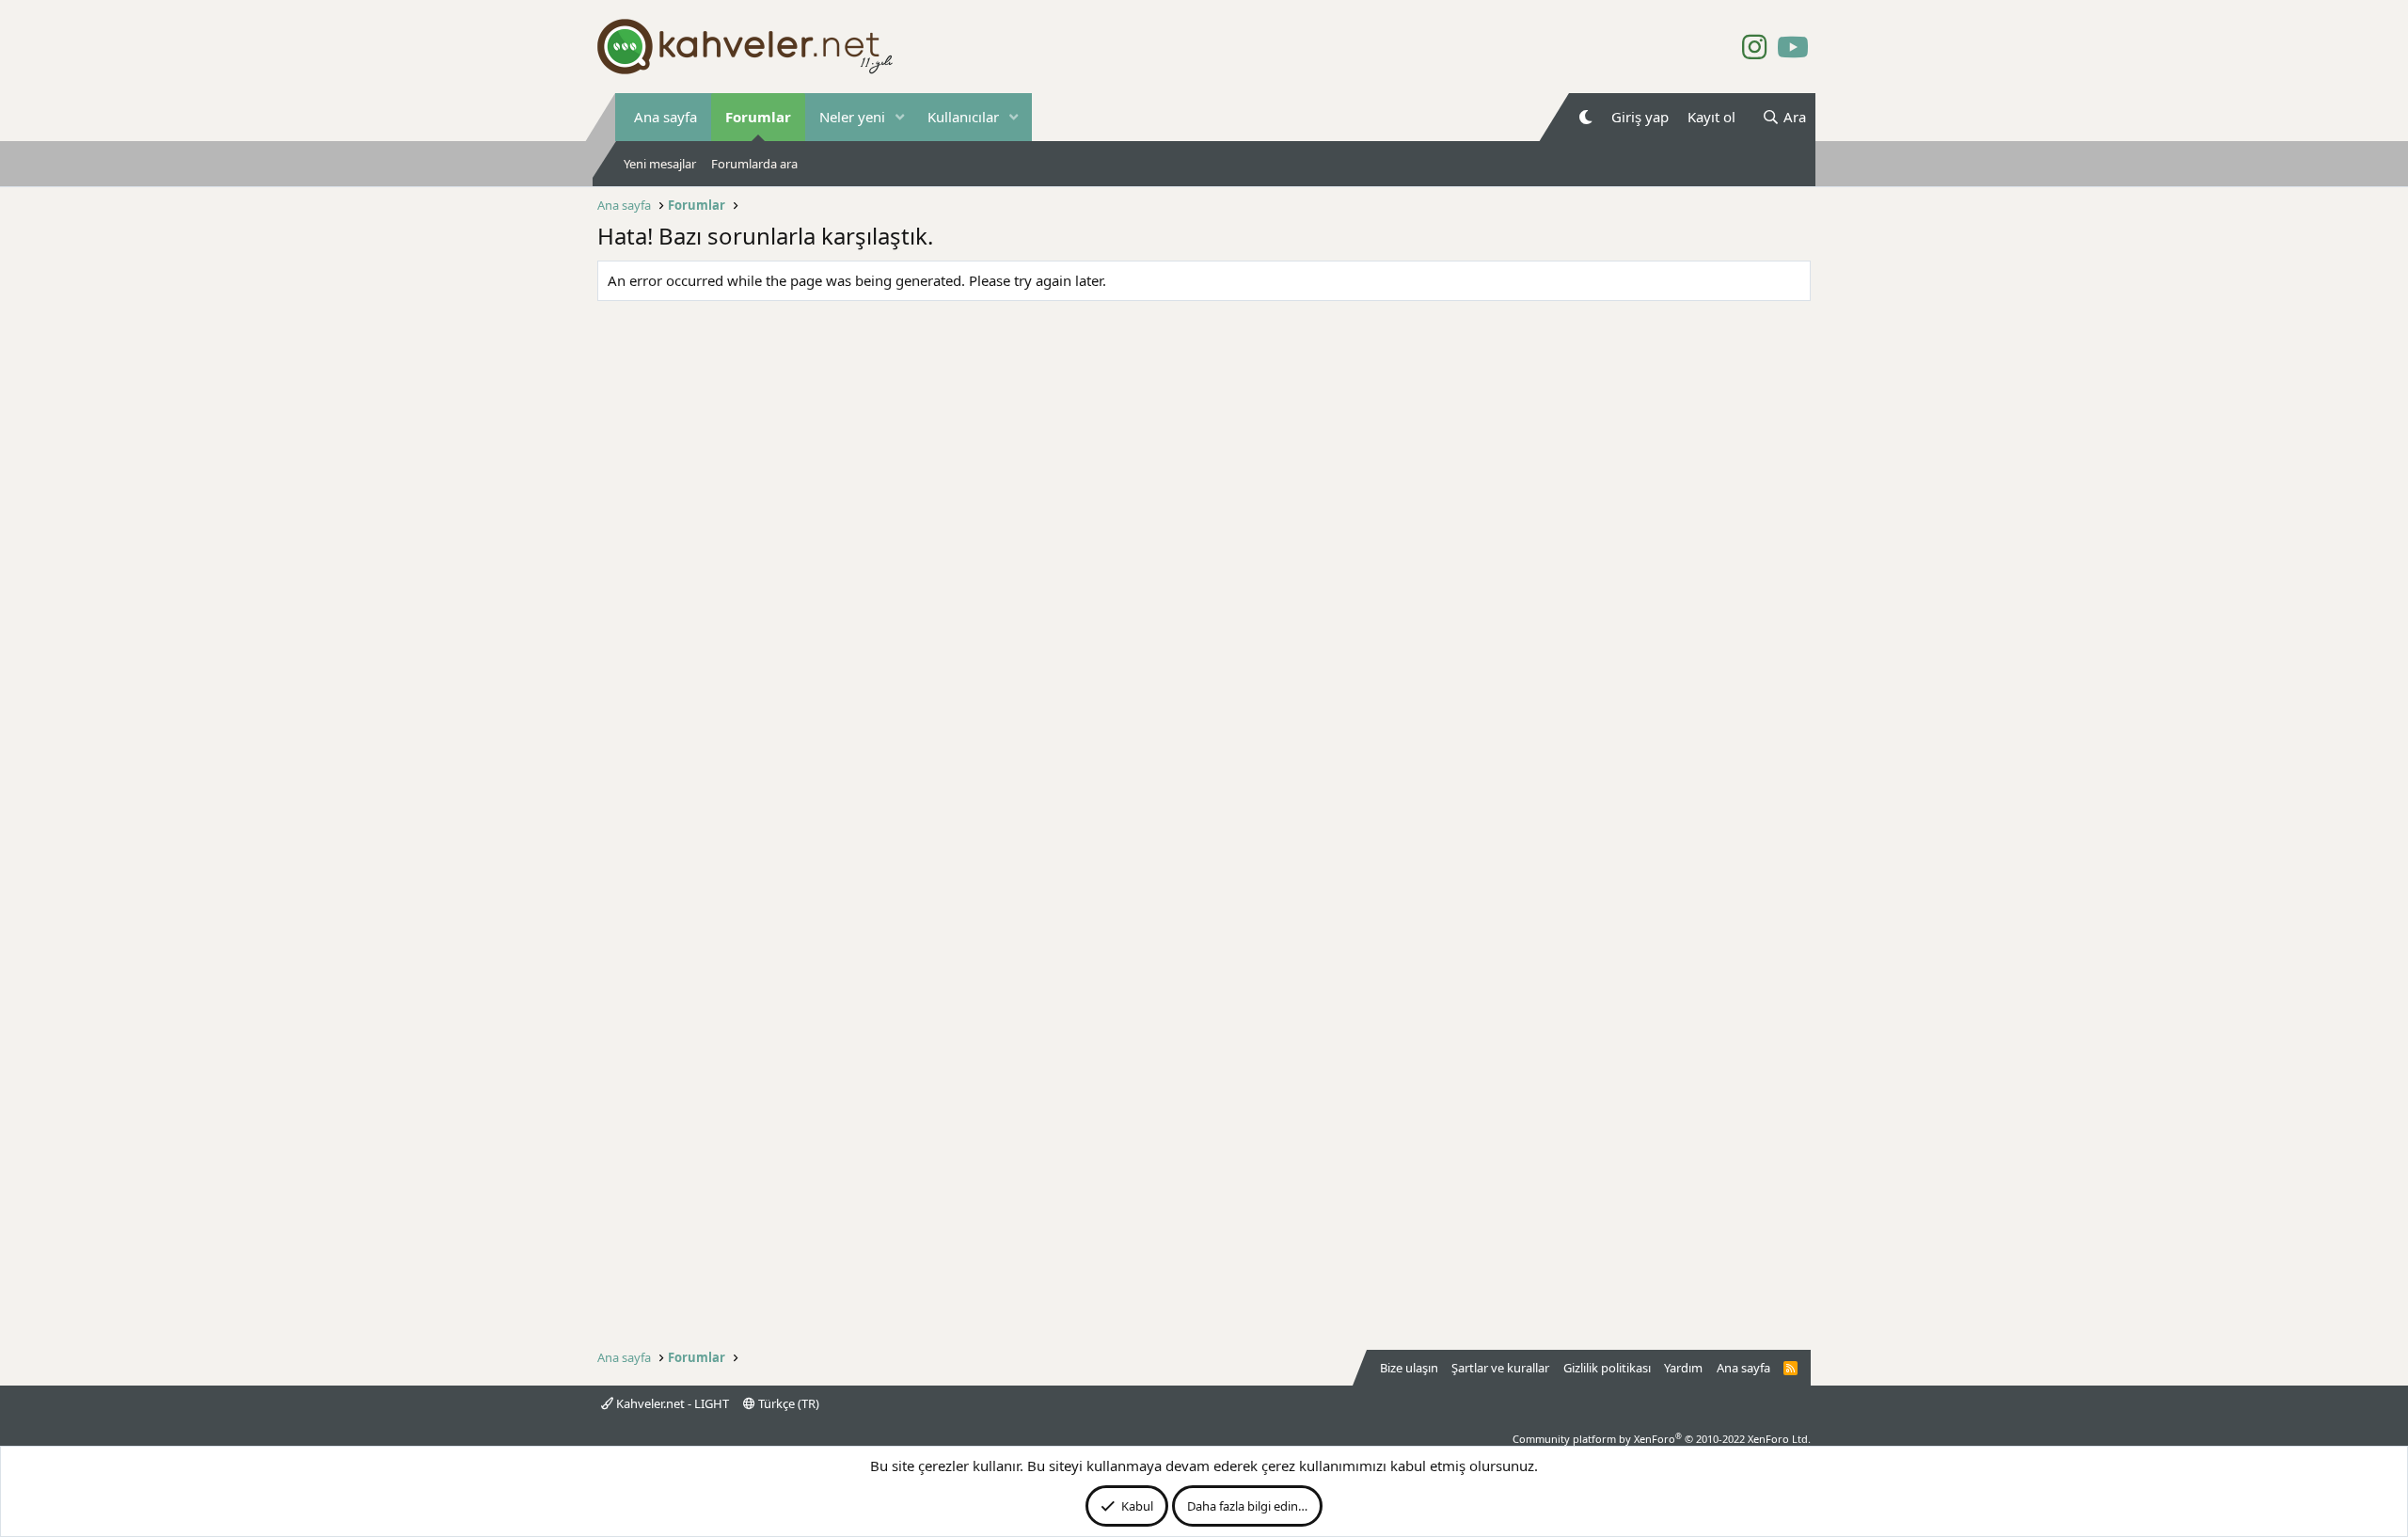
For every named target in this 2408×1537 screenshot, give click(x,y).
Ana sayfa (665, 117)
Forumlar (758, 117)
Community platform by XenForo (1662, 1439)
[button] (900, 117)
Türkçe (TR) (787, 1403)
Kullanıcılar (963, 117)
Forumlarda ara (754, 164)
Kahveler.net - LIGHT (671, 1403)
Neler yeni (852, 117)
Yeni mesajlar (660, 164)
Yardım (1683, 1368)
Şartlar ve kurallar (1500, 1368)
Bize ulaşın (1409, 1368)
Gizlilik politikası (1607, 1368)
